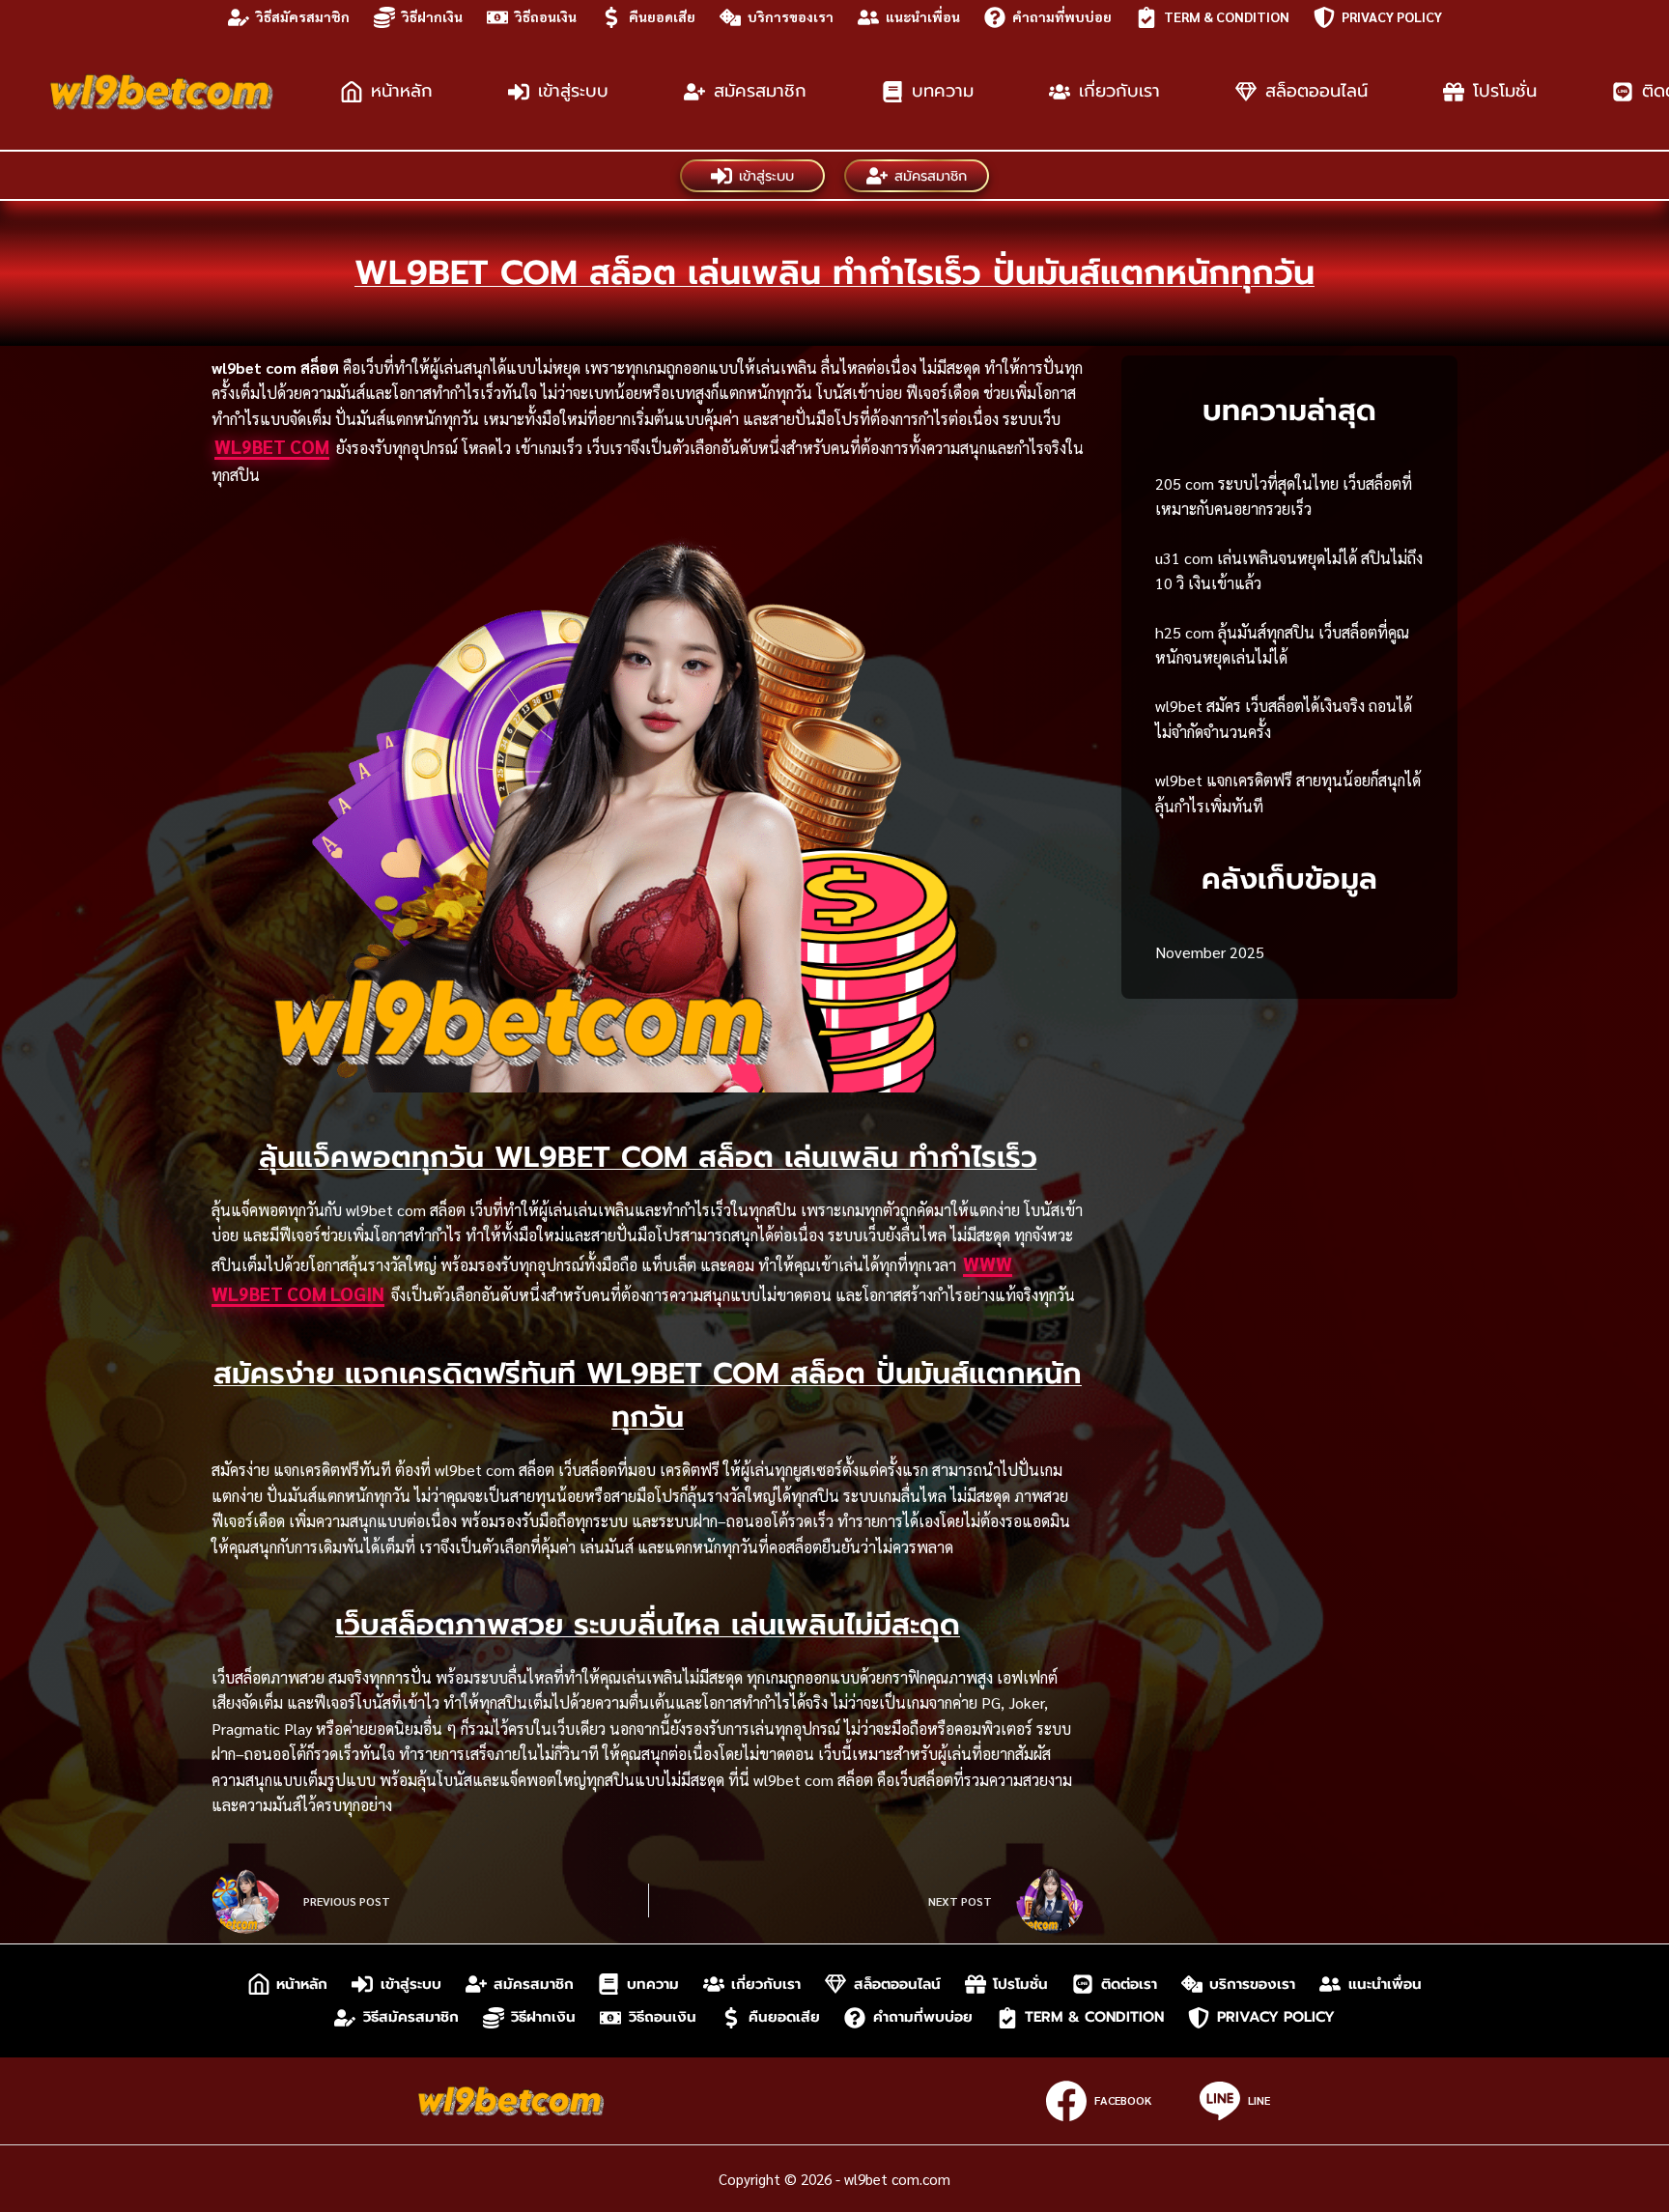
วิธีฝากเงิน (432, 16)
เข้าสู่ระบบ (573, 91)
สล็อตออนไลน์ (1316, 91)
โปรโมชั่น (1505, 91)
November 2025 (1210, 952)
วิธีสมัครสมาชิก (303, 16)
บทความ (943, 91)
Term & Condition (1227, 16)
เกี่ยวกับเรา (1119, 91)
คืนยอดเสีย (662, 16)
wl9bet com (272, 446)
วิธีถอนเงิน (546, 16)
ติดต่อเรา (1129, 1984)
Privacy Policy (1392, 16)
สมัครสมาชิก (760, 91)
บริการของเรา (791, 16)
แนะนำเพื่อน (923, 16)
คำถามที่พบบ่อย (1062, 16)
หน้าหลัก (402, 91)
